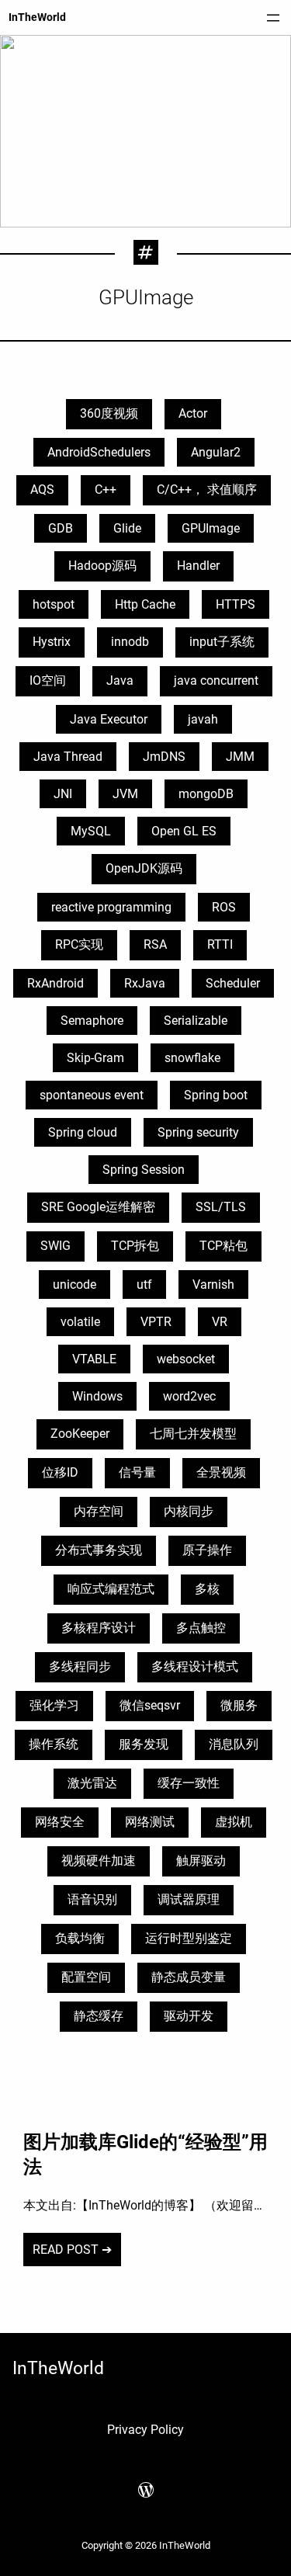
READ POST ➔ (72, 2250)
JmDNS (164, 757)
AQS (42, 490)
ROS (224, 907)
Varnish (213, 1285)
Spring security (198, 1132)
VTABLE (94, 1359)
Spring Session (144, 1170)
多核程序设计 (99, 1628)
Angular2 (216, 452)
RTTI (220, 944)
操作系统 (54, 1744)
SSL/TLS (221, 1207)
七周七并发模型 (193, 1434)
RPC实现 (79, 944)
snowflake (192, 1058)
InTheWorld (37, 17)
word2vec (189, 1396)
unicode (74, 1285)
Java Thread (68, 757)
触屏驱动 (201, 1861)
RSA (155, 944)
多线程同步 (80, 1666)
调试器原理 (189, 1899)
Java (120, 680)
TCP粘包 (223, 1246)
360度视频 (109, 413)
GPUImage (211, 528)
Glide (127, 528)
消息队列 (234, 1744)
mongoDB (206, 794)
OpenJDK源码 (144, 868)
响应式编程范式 (111, 1589)
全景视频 (221, 1472)
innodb (130, 642)
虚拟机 (234, 1822)
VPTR (156, 1322)
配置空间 (86, 1977)
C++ (106, 490)
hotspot (54, 604)
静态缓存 (99, 2016)
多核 (207, 1589)
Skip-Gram (95, 1058)
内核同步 (189, 1511)
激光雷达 (92, 1783)
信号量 (137, 1472)
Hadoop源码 (102, 566)
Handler (198, 566)
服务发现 (144, 1744)
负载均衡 (80, 1938)
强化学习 (54, 1705)
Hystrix (52, 642)
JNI (63, 794)
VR (220, 1322)
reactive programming (111, 907)
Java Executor (109, 719)
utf (144, 1285)
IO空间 (48, 680)
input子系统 (222, 642)
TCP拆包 (135, 1246)
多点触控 (201, 1628)
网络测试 (150, 1822)
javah (203, 719)
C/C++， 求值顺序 (207, 490)
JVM (125, 794)
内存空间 (99, 1511)
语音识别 (92, 1899)
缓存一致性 (189, 1783)
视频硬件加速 (99, 1861)
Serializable (196, 1021)
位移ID (60, 1472)
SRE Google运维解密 (98, 1207)
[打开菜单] (273, 18)
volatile (80, 1322)
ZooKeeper (80, 1434)
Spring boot (216, 1095)
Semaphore (92, 1021)
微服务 (239, 1705)
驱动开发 (189, 2016)
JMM (240, 757)
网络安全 (60, 1822)
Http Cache (145, 604)
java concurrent (216, 680)
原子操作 (207, 1550)
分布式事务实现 (99, 1550)
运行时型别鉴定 (189, 1938)
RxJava (145, 983)
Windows (97, 1396)
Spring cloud (83, 1132)
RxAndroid (55, 983)
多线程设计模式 (195, 1666)
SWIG (55, 1246)
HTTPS (236, 604)
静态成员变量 (189, 1977)
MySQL (91, 831)
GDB (61, 528)
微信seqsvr (150, 1705)
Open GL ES (184, 831)
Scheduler (233, 983)
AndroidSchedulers (99, 452)
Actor (193, 413)
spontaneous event (92, 1095)
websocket (186, 1359)
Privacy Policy (145, 2430)
